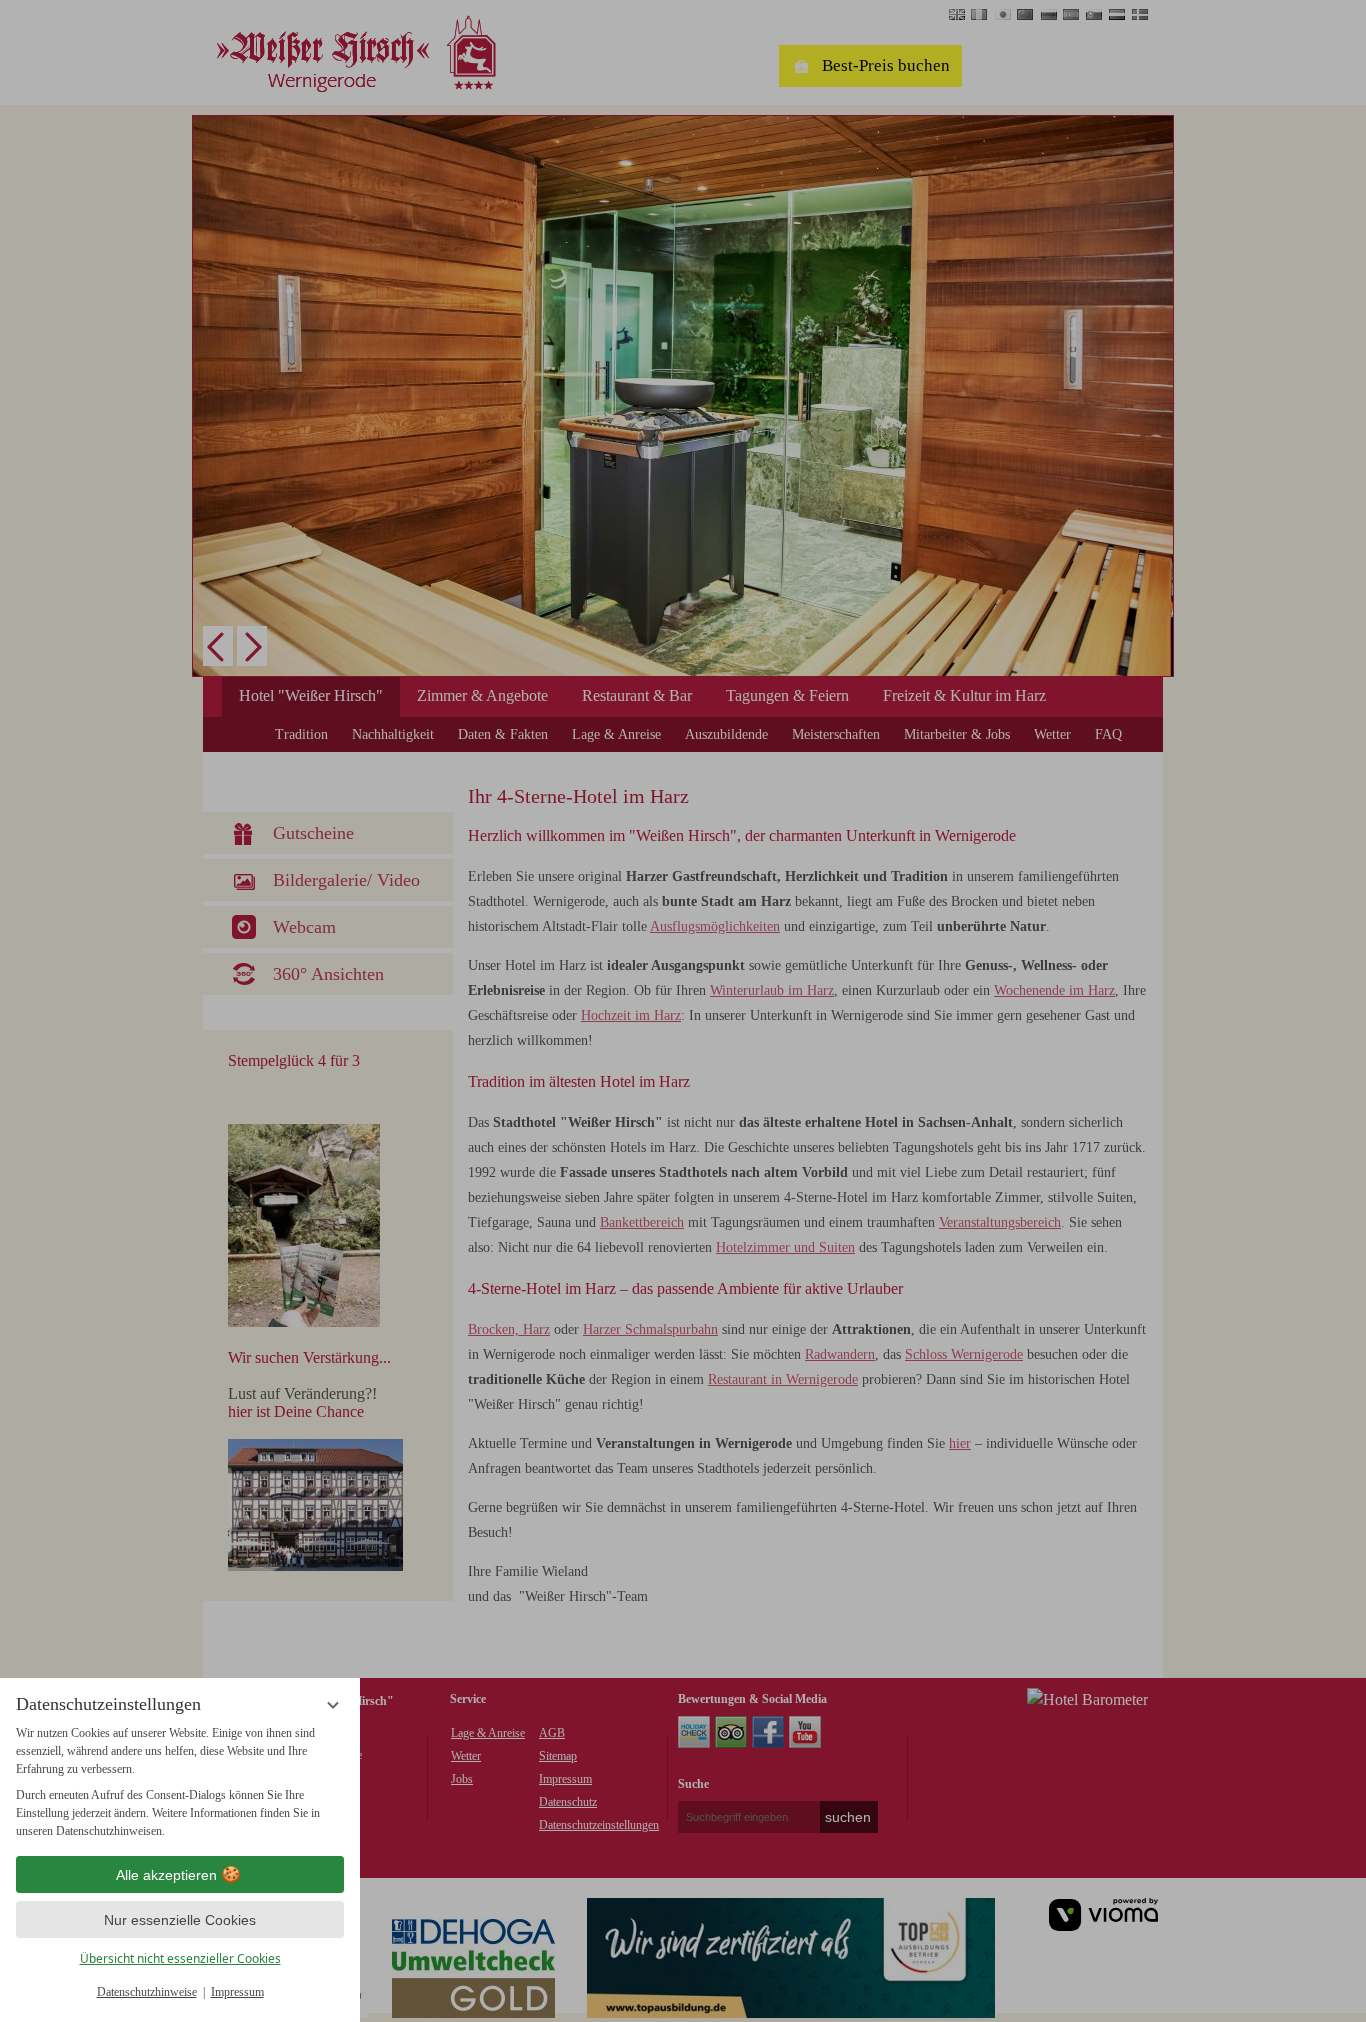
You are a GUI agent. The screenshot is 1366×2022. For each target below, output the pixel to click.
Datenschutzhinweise (147, 1992)
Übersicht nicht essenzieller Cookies (180, 1958)
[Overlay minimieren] (333, 1705)
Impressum (237, 1992)
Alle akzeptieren (166, 1875)
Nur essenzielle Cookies (180, 1920)
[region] (180, 1782)
